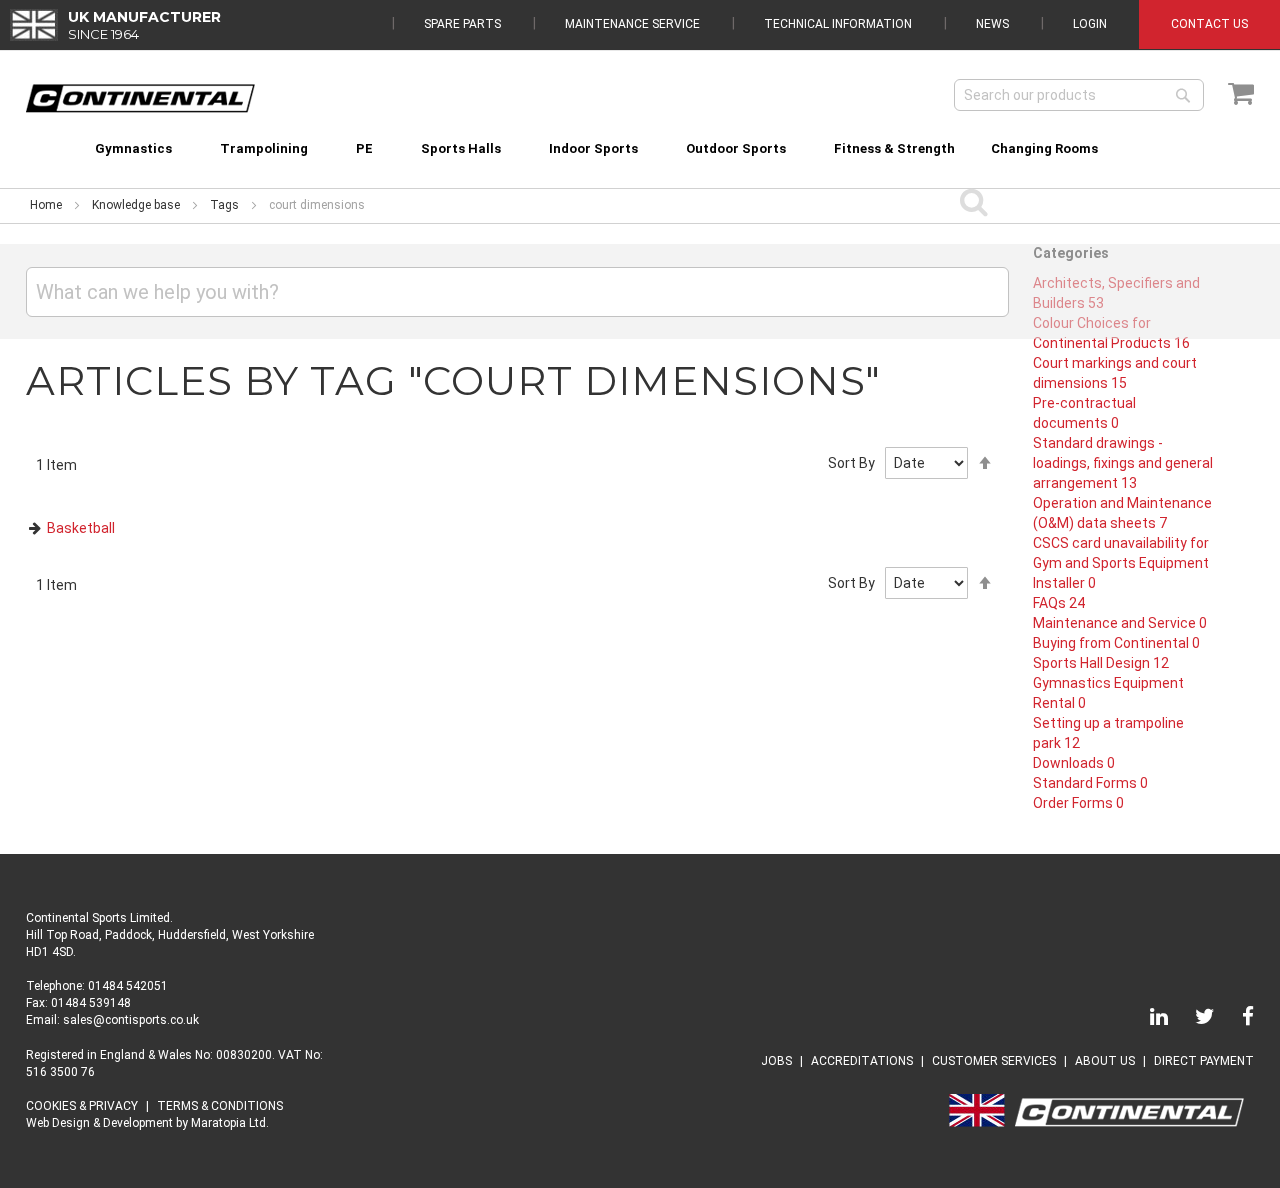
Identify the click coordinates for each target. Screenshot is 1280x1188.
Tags (224, 205)
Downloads (1074, 763)
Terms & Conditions (220, 1106)
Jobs (776, 1061)
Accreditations (862, 1061)
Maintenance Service (632, 24)
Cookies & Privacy (82, 1106)
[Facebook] (1236, 1020)
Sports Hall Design (1101, 663)
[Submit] (974, 201)
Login (1090, 24)
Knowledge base (136, 205)
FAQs (1059, 603)
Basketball (81, 528)
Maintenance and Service (1120, 623)
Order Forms (1078, 803)
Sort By (851, 463)
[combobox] (1079, 95)
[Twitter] (1193, 1020)
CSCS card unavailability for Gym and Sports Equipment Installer (1121, 563)
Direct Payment (1204, 1061)
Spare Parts (462, 24)
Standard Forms (1090, 783)
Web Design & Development (99, 1123)
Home (46, 205)
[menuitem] (133, 148)
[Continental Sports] (140, 98)
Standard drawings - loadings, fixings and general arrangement (1123, 463)
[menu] (640, 136)
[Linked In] (1147, 1020)
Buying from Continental (1116, 643)
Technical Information (838, 24)
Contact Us (1209, 24)
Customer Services (994, 1061)
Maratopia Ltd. (230, 1123)
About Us (1105, 1061)
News (992, 24)
